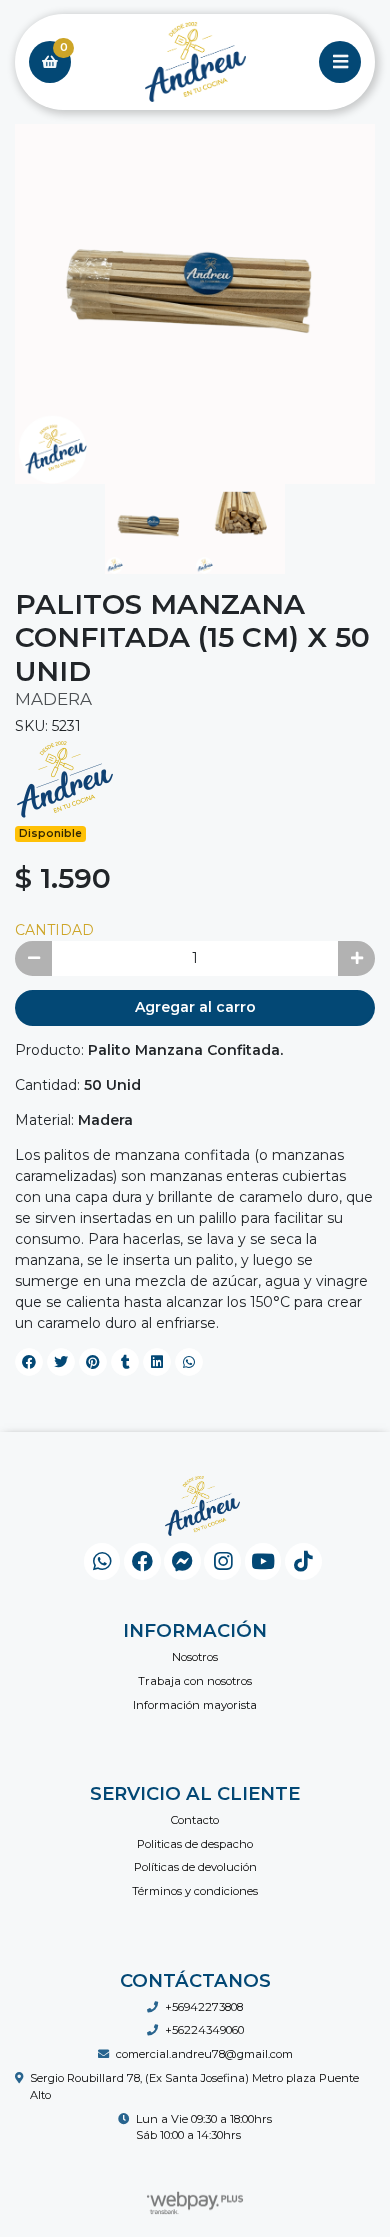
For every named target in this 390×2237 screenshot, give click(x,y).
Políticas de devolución (195, 1867)
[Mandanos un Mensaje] (182, 1561)
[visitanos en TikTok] (303, 1561)
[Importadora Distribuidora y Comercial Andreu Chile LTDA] (195, 62)
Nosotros (195, 1657)
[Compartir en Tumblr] (125, 1362)
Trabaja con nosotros (195, 1681)
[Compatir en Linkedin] (157, 1362)
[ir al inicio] (202, 1506)
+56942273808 (204, 2007)
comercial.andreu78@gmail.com (204, 2054)
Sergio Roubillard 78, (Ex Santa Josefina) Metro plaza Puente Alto (194, 2086)
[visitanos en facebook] (142, 1561)
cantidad (54, 930)
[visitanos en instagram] (222, 1561)
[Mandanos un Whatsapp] (102, 1561)
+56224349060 (204, 2030)
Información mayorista (195, 1705)
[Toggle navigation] (340, 62)
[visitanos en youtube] (263, 1561)
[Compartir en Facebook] (29, 1362)
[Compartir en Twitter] (61, 1362)
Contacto (195, 1820)
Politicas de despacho (195, 1844)
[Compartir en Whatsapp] (189, 1362)
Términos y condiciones (195, 1891)
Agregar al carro (195, 1007)
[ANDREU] (65, 778)
